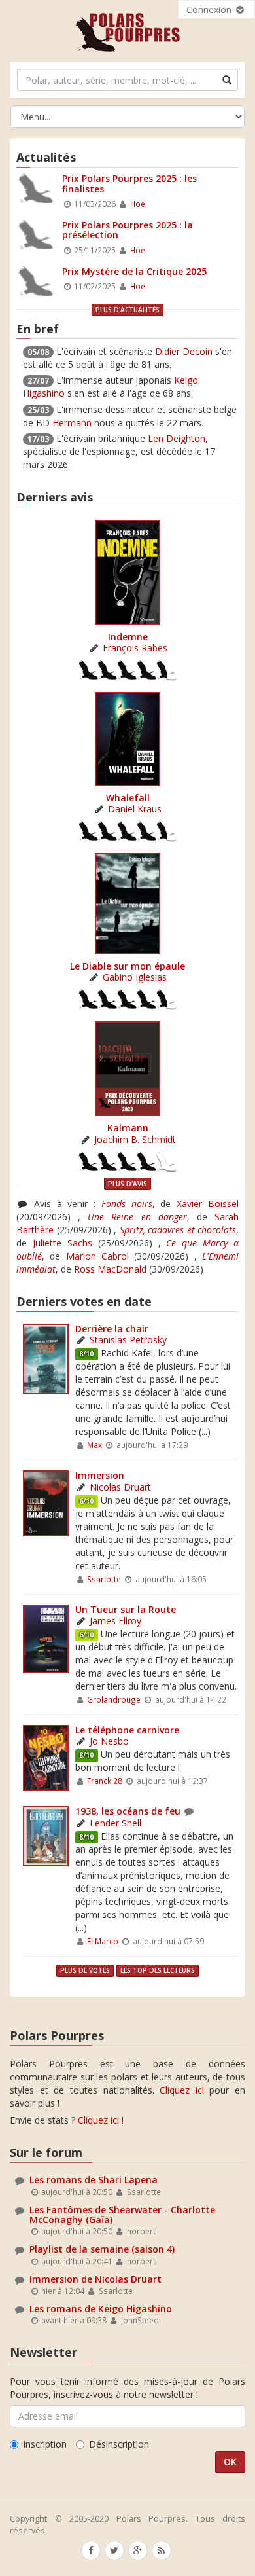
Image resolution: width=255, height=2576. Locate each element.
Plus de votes (85, 1970)
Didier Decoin (184, 351)
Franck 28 (105, 1781)
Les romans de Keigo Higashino (101, 2309)
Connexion (210, 9)
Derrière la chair (112, 1329)
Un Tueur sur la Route (126, 1609)
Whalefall (128, 798)
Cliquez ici (182, 2090)
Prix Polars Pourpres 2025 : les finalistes (129, 183)
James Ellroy (115, 1621)
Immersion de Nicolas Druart (95, 2279)
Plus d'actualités (127, 310)
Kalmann (128, 1128)
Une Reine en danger (137, 1217)
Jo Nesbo (109, 1741)
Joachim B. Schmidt (135, 1139)
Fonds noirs (127, 1204)
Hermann (72, 423)
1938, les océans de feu (128, 1811)
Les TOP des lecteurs (158, 1970)
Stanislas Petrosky (128, 1340)
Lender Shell (115, 1823)
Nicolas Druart (120, 1487)
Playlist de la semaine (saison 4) (102, 2249)
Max (94, 1445)
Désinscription (119, 2444)
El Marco (103, 1941)
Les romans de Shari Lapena (93, 2180)
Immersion (100, 1475)
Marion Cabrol (97, 1256)
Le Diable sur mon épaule (127, 966)
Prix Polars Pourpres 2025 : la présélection (127, 230)
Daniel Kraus (135, 809)
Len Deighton (177, 438)
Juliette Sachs (62, 1243)
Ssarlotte (104, 1579)
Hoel (139, 204)
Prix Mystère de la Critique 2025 (134, 271)
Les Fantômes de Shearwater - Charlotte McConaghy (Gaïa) (122, 2215)
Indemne (128, 637)
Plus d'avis (127, 1184)
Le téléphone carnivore (127, 1730)
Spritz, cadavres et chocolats (178, 1230)
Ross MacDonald (110, 1269)
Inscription (45, 2444)
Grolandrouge (114, 1699)
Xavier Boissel (208, 1204)
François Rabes (135, 648)
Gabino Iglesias (135, 977)
